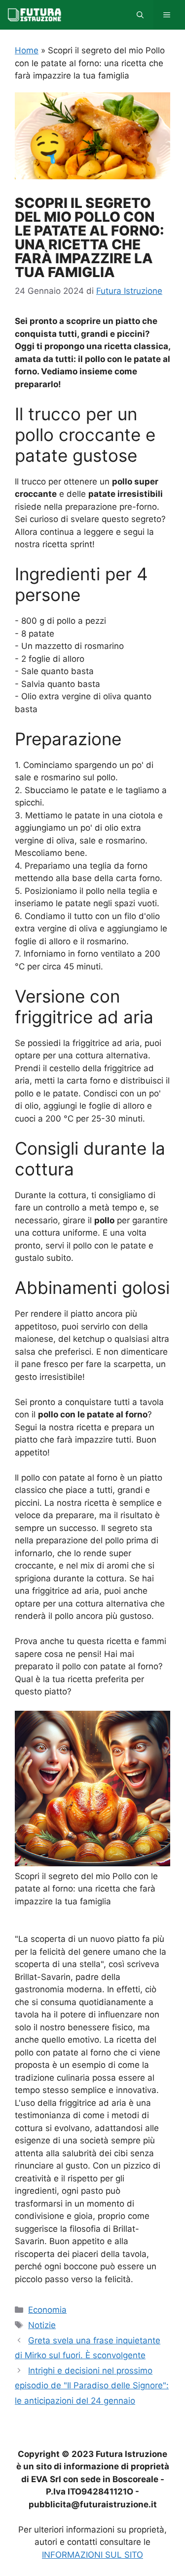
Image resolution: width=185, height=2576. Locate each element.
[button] (140, 15)
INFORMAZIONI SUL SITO (92, 2555)
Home (27, 50)
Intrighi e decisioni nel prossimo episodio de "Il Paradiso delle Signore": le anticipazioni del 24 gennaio (92, 2386)
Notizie (42, 2325)
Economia (47, 2310)
